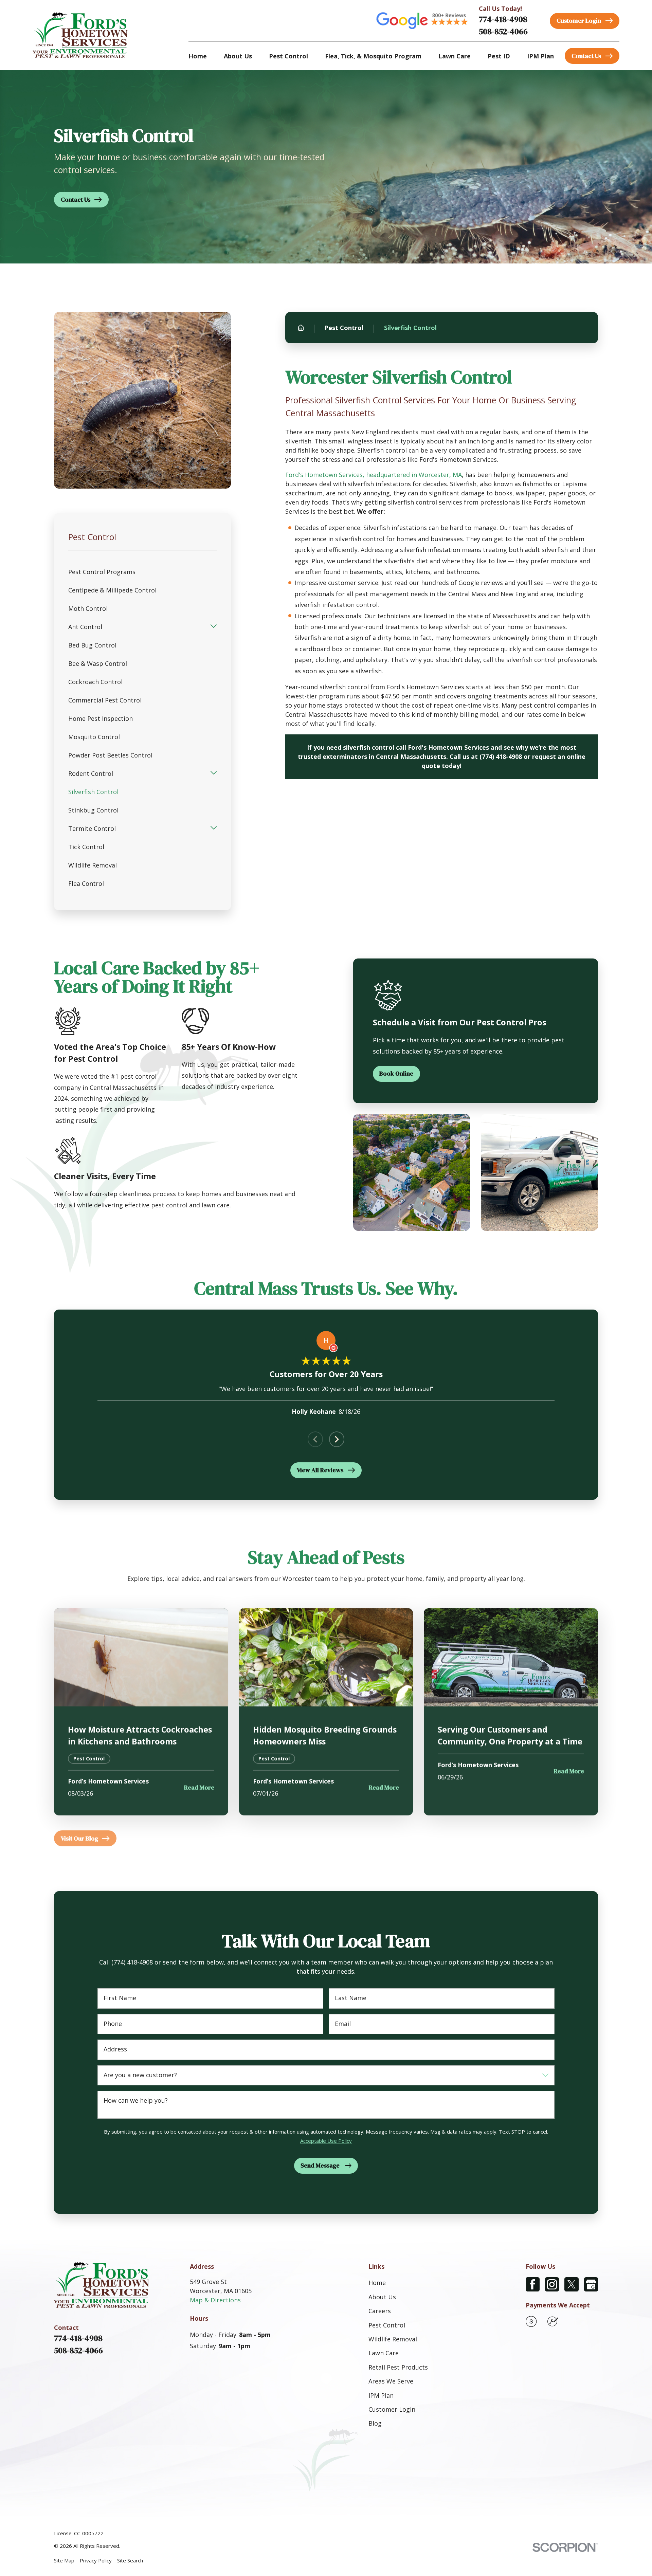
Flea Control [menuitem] (86, 883)
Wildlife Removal (393, 2339)
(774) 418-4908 (501, 756)
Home (377, 2283)
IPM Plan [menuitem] (540, 56)
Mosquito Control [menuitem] (94, 737)
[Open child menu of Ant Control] (214, 627)
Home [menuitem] (198, 56)
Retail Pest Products (398, 2367)
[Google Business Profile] (591, 2284)
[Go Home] (301, 328)
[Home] (80, 35)
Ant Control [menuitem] (85, 627)
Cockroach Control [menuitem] (95, 682)
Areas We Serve (391, 2381)
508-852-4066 (503, 31)
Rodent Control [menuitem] (91, 773)
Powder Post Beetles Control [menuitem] (110, 755)
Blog (375, 2423)
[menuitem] (64, 2561)
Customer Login (392, 2409)
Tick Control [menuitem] (86, 847)
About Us (382, 2297)
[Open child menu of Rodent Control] (214, 773)
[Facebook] (533, 2284)
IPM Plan (381, 2395)
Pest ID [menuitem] (499, 56)
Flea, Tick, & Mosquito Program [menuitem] (373, 56)
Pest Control (387, 2325)
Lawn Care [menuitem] (455, 56)
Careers (380, 2311)
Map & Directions (215, 2300)
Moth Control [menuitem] (88, 608)
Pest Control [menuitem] (288, 56)
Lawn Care (384, 2353)
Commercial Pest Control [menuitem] (105, 700)
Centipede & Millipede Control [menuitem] (112, 590)
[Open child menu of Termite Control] (214, 828)
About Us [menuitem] (238, 56)
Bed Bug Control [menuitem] (92, 645)
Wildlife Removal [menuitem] (93, 865)
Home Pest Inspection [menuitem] (101, 718)
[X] (571, 2284)
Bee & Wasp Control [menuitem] (98, 663)
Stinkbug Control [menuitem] (93, 810)
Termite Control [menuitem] (92, 828)
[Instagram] (552, 2284)
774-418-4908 (503, 19)
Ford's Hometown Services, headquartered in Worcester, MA (374, 475)
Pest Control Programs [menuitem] (102, 572)
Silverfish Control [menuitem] (93, 792)
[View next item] (337, 1439)
